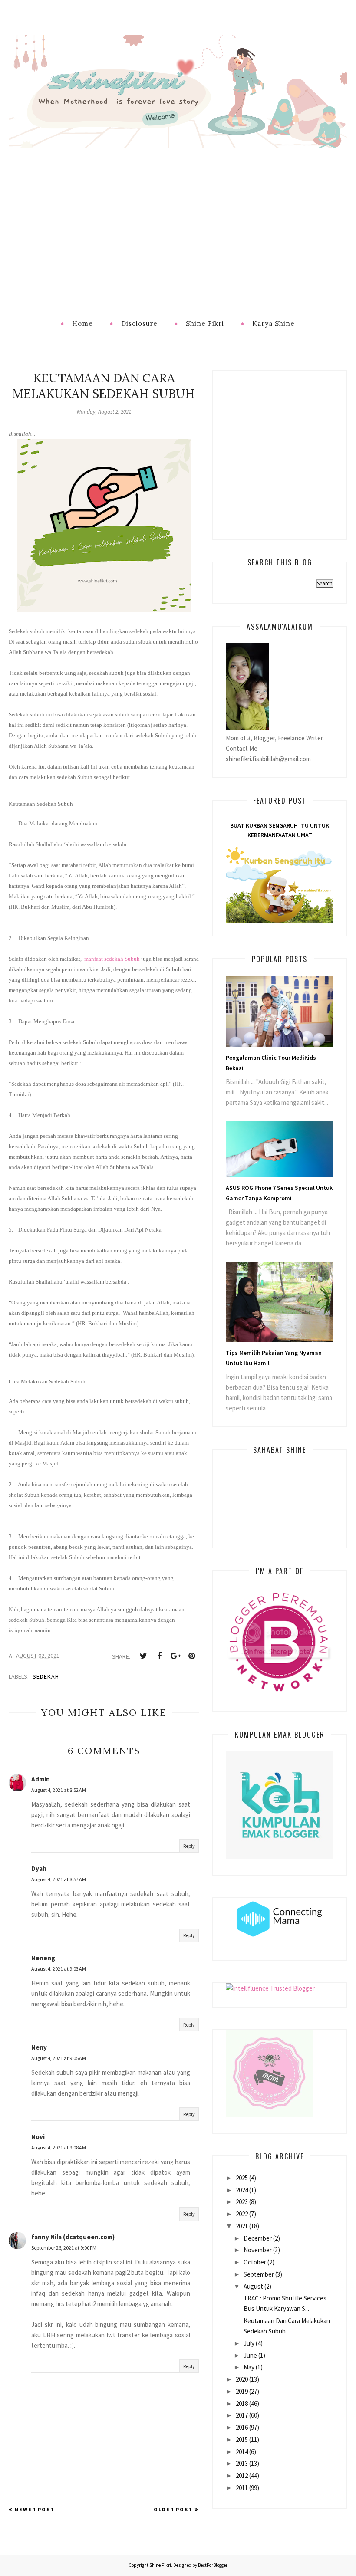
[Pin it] (191, 1656)
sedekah (46, 1676)
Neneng (43, 1958)
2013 (242, 2463)
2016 (242, 2427)
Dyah (39, 1868)
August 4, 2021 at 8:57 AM (59, 1879)
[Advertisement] (178, 213)
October (255, 2262)
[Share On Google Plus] (175, 1656)
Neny (39, 2047)
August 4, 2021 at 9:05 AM (59, 2058)
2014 (242, 2452)
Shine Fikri (160, 2565)
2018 (242, 2403)
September (259, 2274)
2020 (242, 2379)
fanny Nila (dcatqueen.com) (73, 2237)
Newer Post (35, 2509)
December (258, 2238)
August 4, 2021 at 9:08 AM (59, 2147)
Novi (38, 2137)
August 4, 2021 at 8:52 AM (59, 1790)
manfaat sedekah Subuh (112, 959)
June (250, 2355)
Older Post (173, 2509)
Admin (41, 1779)
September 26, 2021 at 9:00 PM (64, 2248)
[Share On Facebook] (159, 1656)
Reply (189, 1846)
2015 (242, 2440)
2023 (242, 2202)
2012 (242, 2476)
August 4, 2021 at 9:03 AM (59, 1969)
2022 (242, 2214)
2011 (242, 2488)
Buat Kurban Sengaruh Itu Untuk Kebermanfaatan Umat (280, 830)
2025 (242, 2178)
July (249, 2343)
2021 (242, 2226)
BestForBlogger (213, 2565)
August (253, 2286)
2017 (242, 2415)
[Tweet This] (143, 1656)
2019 (242, 2391)
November (258, 2250)
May (249, 2367)
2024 (242, 2190)
